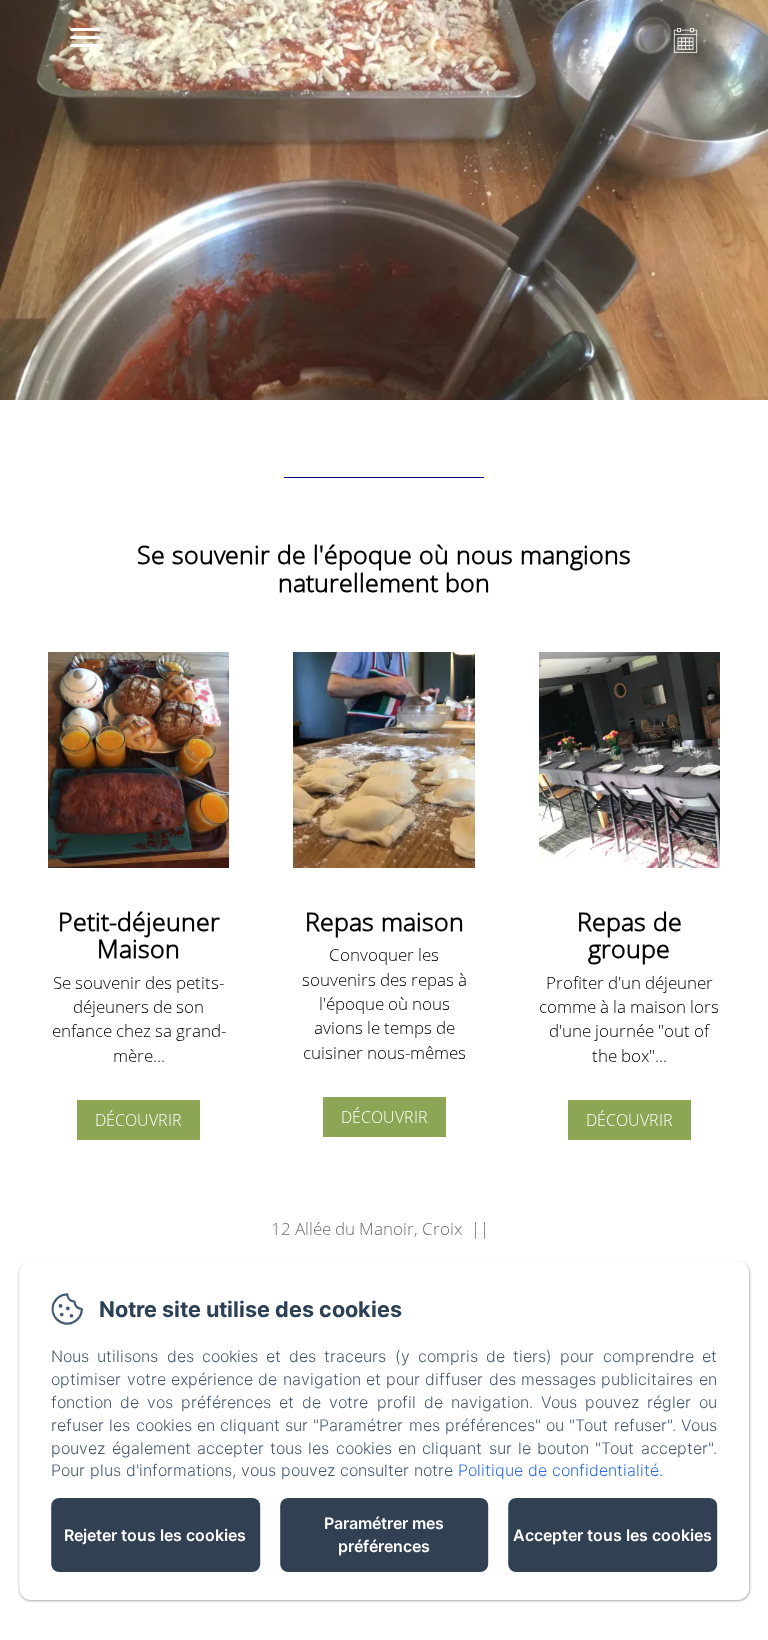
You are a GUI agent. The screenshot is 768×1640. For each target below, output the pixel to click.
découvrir (629, 1120)
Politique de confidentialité (558, 1470)
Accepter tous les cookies (612, 1535)
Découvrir (138, 1120)
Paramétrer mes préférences (384, 1534)
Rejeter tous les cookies (155, 1535)
